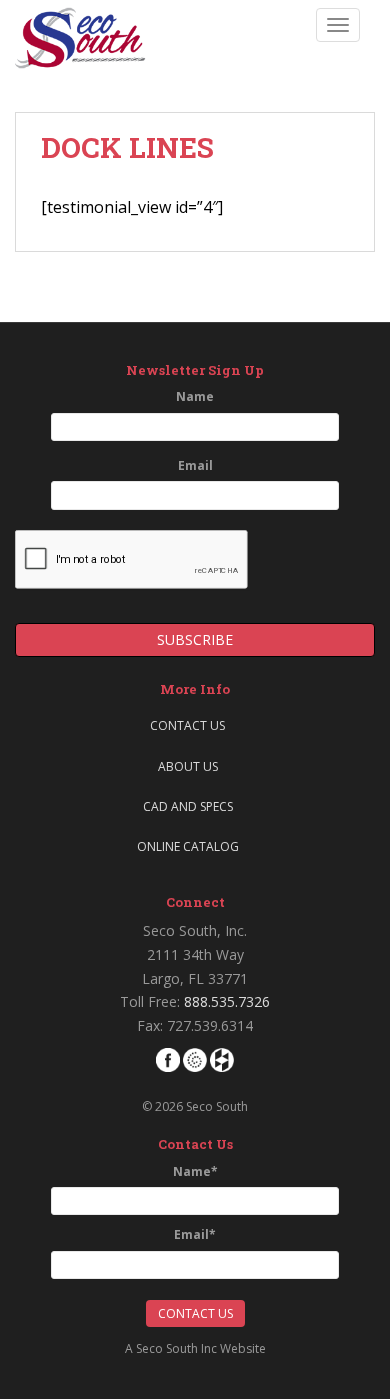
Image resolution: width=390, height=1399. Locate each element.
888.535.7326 (227, 1001)
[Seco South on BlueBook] (195, 1058)
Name (195, 396)
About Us (188, 766)
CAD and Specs (188, 806)
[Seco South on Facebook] (168, 1058)
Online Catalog (188, 846)
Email (195, 465)
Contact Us (187, 725)
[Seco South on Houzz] (222, 1058)
